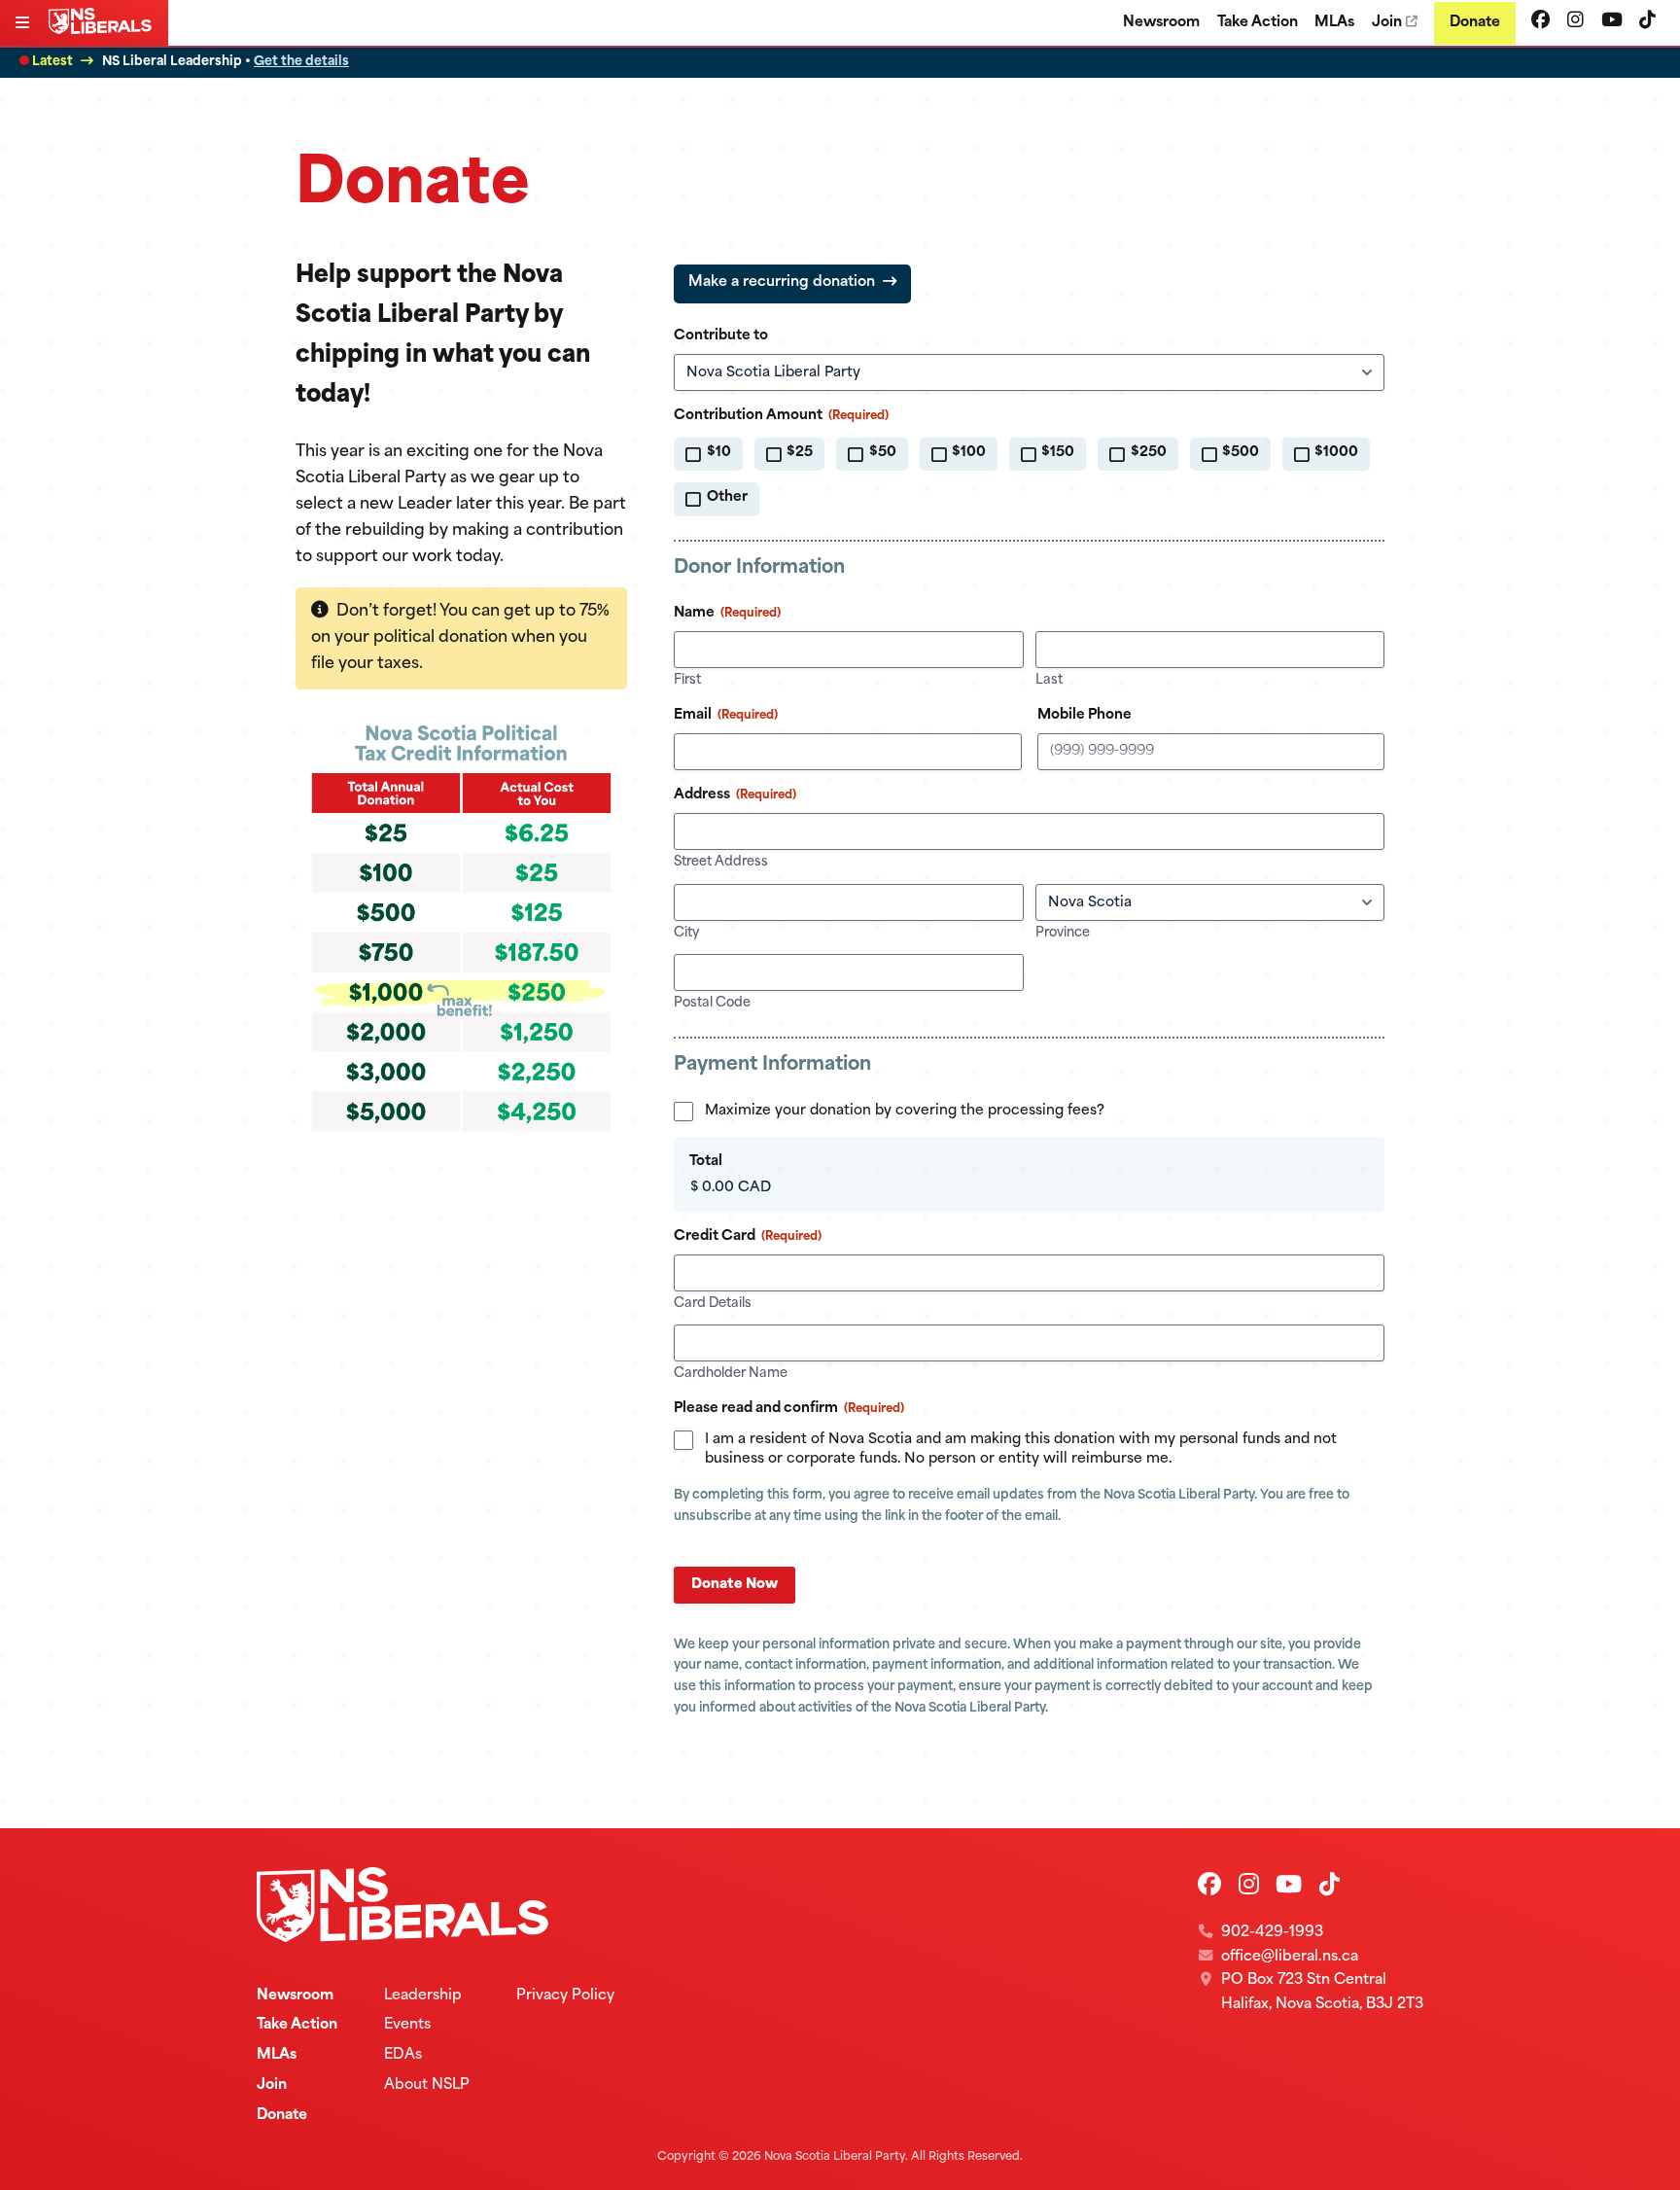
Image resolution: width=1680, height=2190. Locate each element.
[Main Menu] (24, 25)
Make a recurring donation (782, 283)
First (687, 680)
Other (727, 497)
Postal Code (712, 1003)
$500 (1241, 453)
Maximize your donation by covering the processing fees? (905, 1111)
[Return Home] (104, 30)
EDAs (403, 2055)
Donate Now (735, 1585)
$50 (883, 453)
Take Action (1258, 23)
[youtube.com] (1612, 22)
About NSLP (427, 2085)
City (686, 933)
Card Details (713, 1304)
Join (1387, 23)
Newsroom (1161, 23)
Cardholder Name (731, 1374)
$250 (1149, 453)
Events (407, 2025)
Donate (1475, 23)
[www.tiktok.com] (1647, 22)
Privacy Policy (565, 1996)
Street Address (721, 862)
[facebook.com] (1540, 22)
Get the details (301, 62)
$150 (1058, 453)
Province (1063, 933)
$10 (719, 453)
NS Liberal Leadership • (226, 62)
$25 (800, 453)
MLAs (1334, 23)
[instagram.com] (1575, 22)
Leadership (423, 1996)
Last (1049, 680)
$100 (969, 453)
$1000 (1336, 453)
